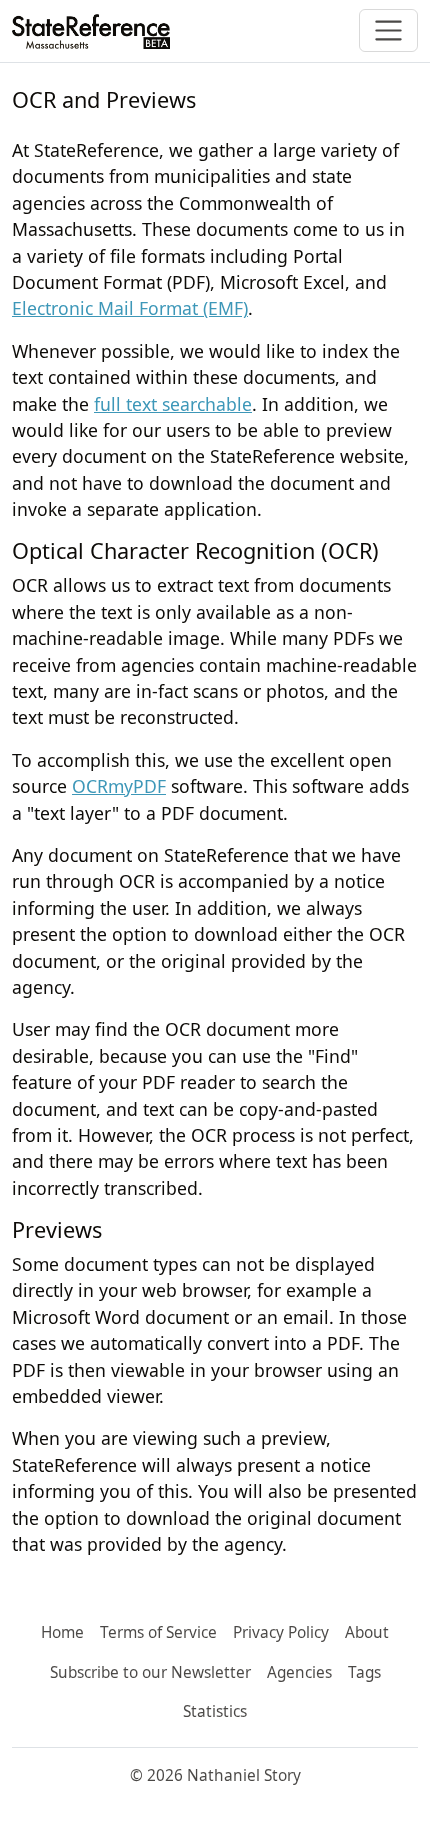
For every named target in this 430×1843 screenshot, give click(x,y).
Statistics (215, 1711)
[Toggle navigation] (388, 30)
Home (62, 1632)
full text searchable (173, 404)
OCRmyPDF (119, 786)
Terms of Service (158, 1632)
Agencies (299, 1672)
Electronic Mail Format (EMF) (130, 308)
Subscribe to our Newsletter (150, 1672)
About (367, 1632)
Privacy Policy (281, 1632)
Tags (364, 1672)
